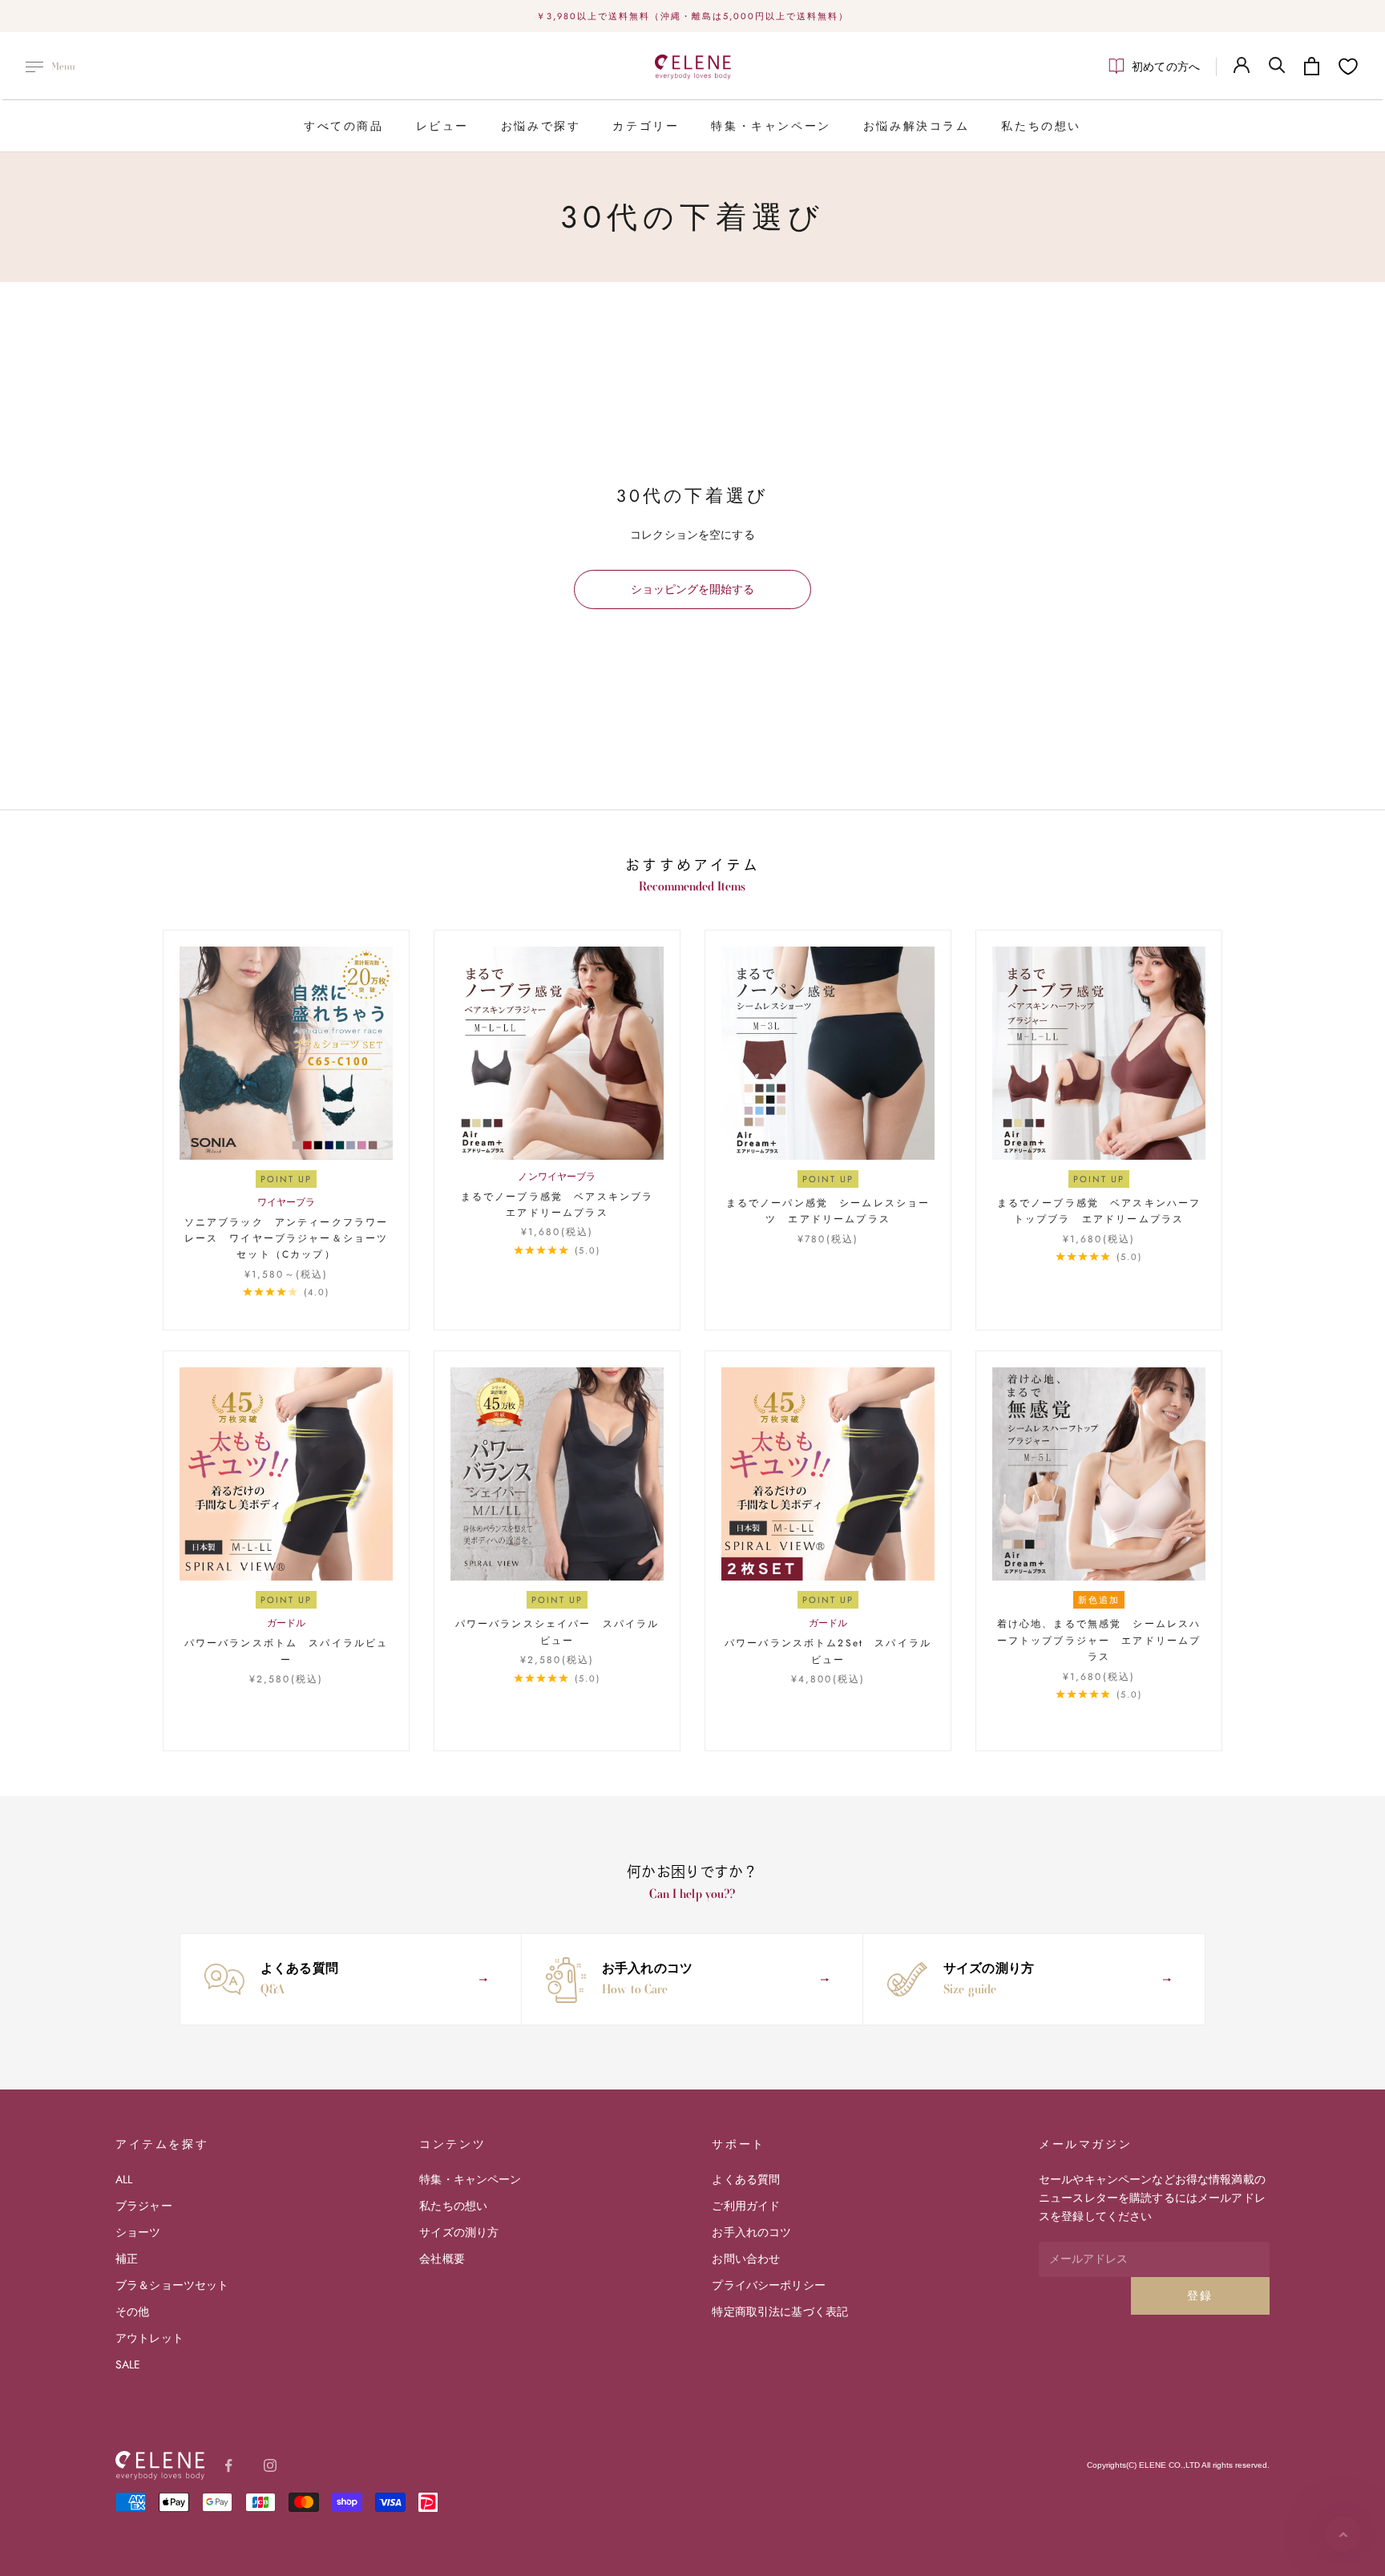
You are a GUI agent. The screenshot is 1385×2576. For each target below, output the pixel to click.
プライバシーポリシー (768, 2285)
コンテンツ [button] (452, 2144)
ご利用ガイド (746, 2206)
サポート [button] (738, 2144)
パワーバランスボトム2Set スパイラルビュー (828, 1651)
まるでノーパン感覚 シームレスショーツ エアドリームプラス (828, 1211)
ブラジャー (144, 2206)
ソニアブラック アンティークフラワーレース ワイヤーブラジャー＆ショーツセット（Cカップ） (287, 1239)
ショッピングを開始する (692, 589)
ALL (124, 2179)
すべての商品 (344, 126)
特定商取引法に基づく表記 (780, 2312)
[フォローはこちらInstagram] (270, 2465)
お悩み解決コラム (917, 126)
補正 (127, 2259)
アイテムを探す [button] (162, 2144)
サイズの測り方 (459, 2232)
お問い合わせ (746, 2259)
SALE (128, 2364)
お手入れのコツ (751, 2232)
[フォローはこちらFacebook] (228, 2465)
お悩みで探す (541, 126)
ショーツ (138, 2232)
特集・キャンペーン (771, 126)
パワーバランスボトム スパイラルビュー (287, 1651)
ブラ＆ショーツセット (172, 2285)
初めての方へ (1166, 67)
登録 (1200, 2295)
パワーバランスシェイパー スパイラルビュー (557, 1632)
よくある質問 (746, 2179)
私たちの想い (1041, 126)
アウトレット (149, 2338)
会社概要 (442, 2259)
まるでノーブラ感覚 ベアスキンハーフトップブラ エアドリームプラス (1099, 1211)
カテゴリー (646, 126)
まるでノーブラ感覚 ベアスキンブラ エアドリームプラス (562, 1205)
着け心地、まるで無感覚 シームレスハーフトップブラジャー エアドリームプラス (1099, 1640)
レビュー (442, 126)
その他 (132, 2312)
